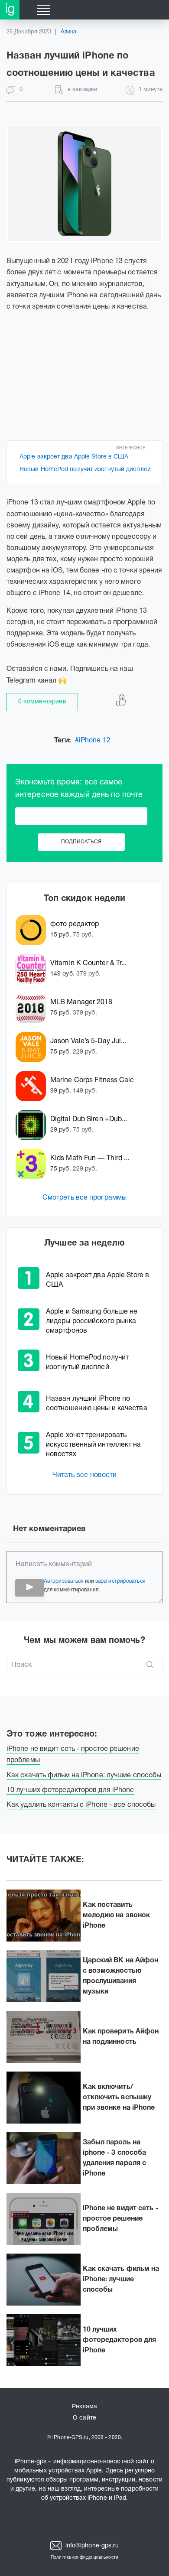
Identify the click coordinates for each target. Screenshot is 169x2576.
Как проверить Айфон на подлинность (121, 2037)
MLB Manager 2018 (81, 1002)
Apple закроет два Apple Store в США (74, 457)
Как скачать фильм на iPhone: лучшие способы (121, 2280)
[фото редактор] (33, 930)
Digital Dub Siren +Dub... (89, 1119)
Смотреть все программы (84, 1198)
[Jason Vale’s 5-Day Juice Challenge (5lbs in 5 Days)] (33, 1047)
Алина (69, 32)
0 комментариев (42, 702)
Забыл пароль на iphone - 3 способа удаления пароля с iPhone (115, 2158)
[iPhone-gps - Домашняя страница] (10, 10)
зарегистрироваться (120, 1581)
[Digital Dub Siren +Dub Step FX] (33, 1125)
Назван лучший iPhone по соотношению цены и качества (97, 1404)
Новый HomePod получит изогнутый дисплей (85, 470)
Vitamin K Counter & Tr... (89, 963)
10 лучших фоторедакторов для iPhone (120, 2340)
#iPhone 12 (93, 741)
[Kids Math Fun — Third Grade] (33, 1164)
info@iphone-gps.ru (91, 2546)
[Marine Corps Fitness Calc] (33, 1086)
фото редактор (75, 924)
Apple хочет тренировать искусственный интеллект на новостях (94, 1445)
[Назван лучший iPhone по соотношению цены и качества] (84, 184)
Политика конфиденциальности (84, 2558)
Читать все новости (85, 1475)
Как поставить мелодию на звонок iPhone (117, 1916)
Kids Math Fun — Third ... (90, 1158)
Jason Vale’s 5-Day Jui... (88, 1041)
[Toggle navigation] (44, 10)
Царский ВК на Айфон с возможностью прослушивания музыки (121, 1976)
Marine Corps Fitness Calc (92, 1080)
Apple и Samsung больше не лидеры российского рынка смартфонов (92, 1321)
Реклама (85, 2407)
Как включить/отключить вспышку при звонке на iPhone (119, 2098)
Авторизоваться (63, 1581)
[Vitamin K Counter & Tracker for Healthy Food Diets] (33, 969)
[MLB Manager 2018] (33, 1008)
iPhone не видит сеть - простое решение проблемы (121, 2219)
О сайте (84, 2418)
